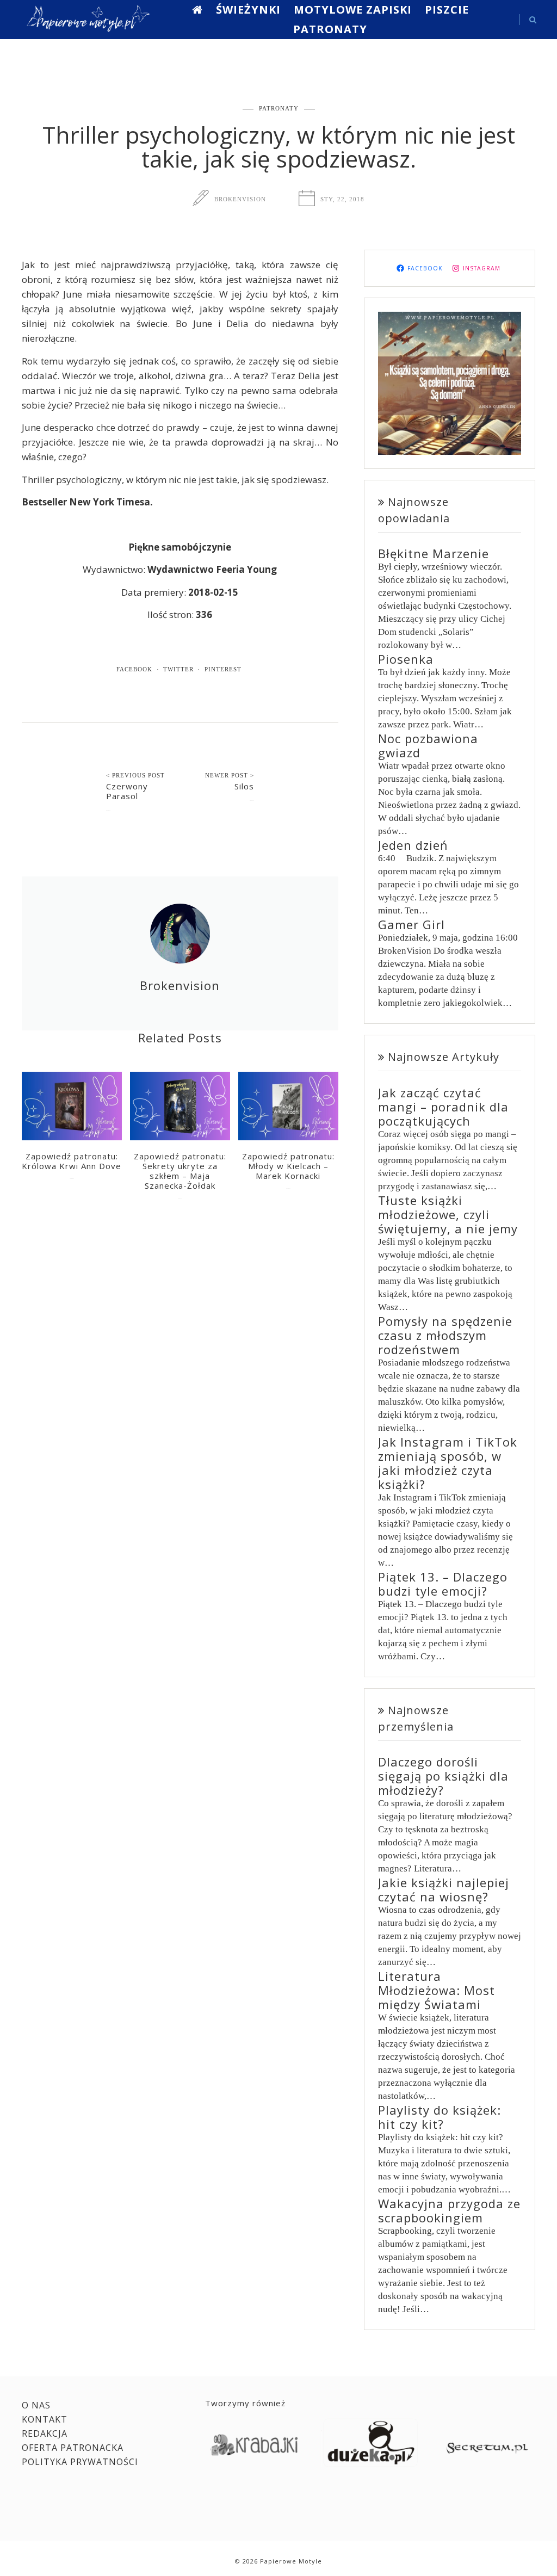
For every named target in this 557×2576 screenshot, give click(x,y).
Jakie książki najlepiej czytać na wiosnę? (444, 1889)
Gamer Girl (411, 924)
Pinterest (223, 669)
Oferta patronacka (73, 2448)
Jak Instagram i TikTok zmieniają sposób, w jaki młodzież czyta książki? (448, 1463)
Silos (244, 786)
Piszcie (447, 10)
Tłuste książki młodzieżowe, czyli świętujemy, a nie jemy (448, 1214)
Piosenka (406, 659)
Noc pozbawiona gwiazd (428, 745)
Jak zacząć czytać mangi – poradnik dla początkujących (443, 1107)
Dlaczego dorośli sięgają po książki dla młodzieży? (443, 1776)
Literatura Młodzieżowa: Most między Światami (437, 1990)
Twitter (178, 669)
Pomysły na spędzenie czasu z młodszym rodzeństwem (445, 1335)
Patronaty (330, 29)
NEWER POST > (230, 775)
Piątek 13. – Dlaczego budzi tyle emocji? (443, 1584)
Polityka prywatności (80, 2462)
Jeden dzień (413, 845)
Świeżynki (248, 10)
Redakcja (45, 2433)
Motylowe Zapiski (353, 10)
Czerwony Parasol (127, 791)
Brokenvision (240, 199)
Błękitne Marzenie (434, 553)
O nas (36, 2405)
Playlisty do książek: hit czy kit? (440, 2117)
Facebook (134, 669)
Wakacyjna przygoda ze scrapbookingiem (449, 2210)
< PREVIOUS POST (135, 775)
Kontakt (45, 2419)
